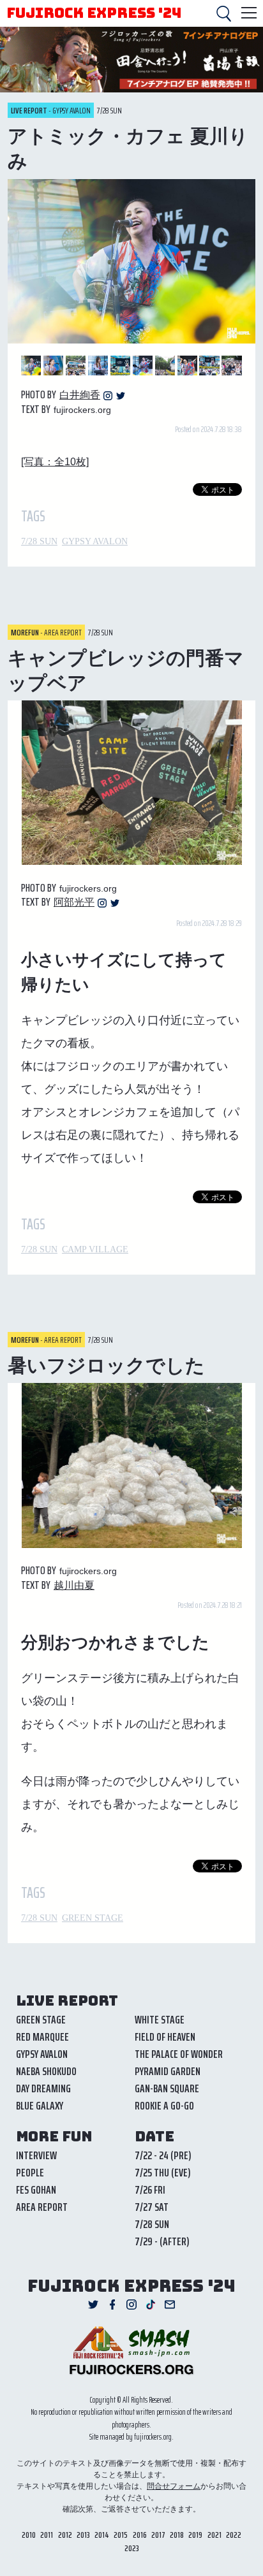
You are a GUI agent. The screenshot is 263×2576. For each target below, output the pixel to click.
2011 (47, 2535)
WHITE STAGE (160, 2020)
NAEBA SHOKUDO (46, 2071)
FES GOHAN (36, 2190)
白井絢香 (80, 395)
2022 (234, 2535)
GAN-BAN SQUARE (167, 2088)
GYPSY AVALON (95, 541)
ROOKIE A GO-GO (164, 2106)
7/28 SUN (39, 541)
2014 (102, 2535)
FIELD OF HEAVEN (165, 2037)
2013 (83, 2535)
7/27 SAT (152, 2207)
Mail (170, 2305)
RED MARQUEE (42, 2037)
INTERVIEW (36, 2155)
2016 (140, 2535)
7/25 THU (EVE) (163, 2173)
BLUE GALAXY (40, 2106)
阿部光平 (74, 902)
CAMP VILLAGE (95, 1249)
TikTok (151, 2305)
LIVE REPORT (67, 2001)
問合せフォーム (174, 2486)
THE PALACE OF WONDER (179, 2054)
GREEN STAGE (93, 1918)
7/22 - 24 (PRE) (163, 2155)
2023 (132, 2548)
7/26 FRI (150, 2190)
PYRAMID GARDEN (168, 2071)
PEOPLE (30, 2173)
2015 (121, 2535)
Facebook (112, 2305)
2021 (214, 2535)
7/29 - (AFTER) (162, 2241)
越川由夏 (74, 1585)
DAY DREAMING (43, 2088)
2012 (65, 2535)
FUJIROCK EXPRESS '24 (94, 13)
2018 (177, 2535)
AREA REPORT (42, 2207)
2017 (158, 2535)
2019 (195, 2535)
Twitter (121, 396)
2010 (29, 2535)
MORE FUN (54, 2137)
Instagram (108, 396)
